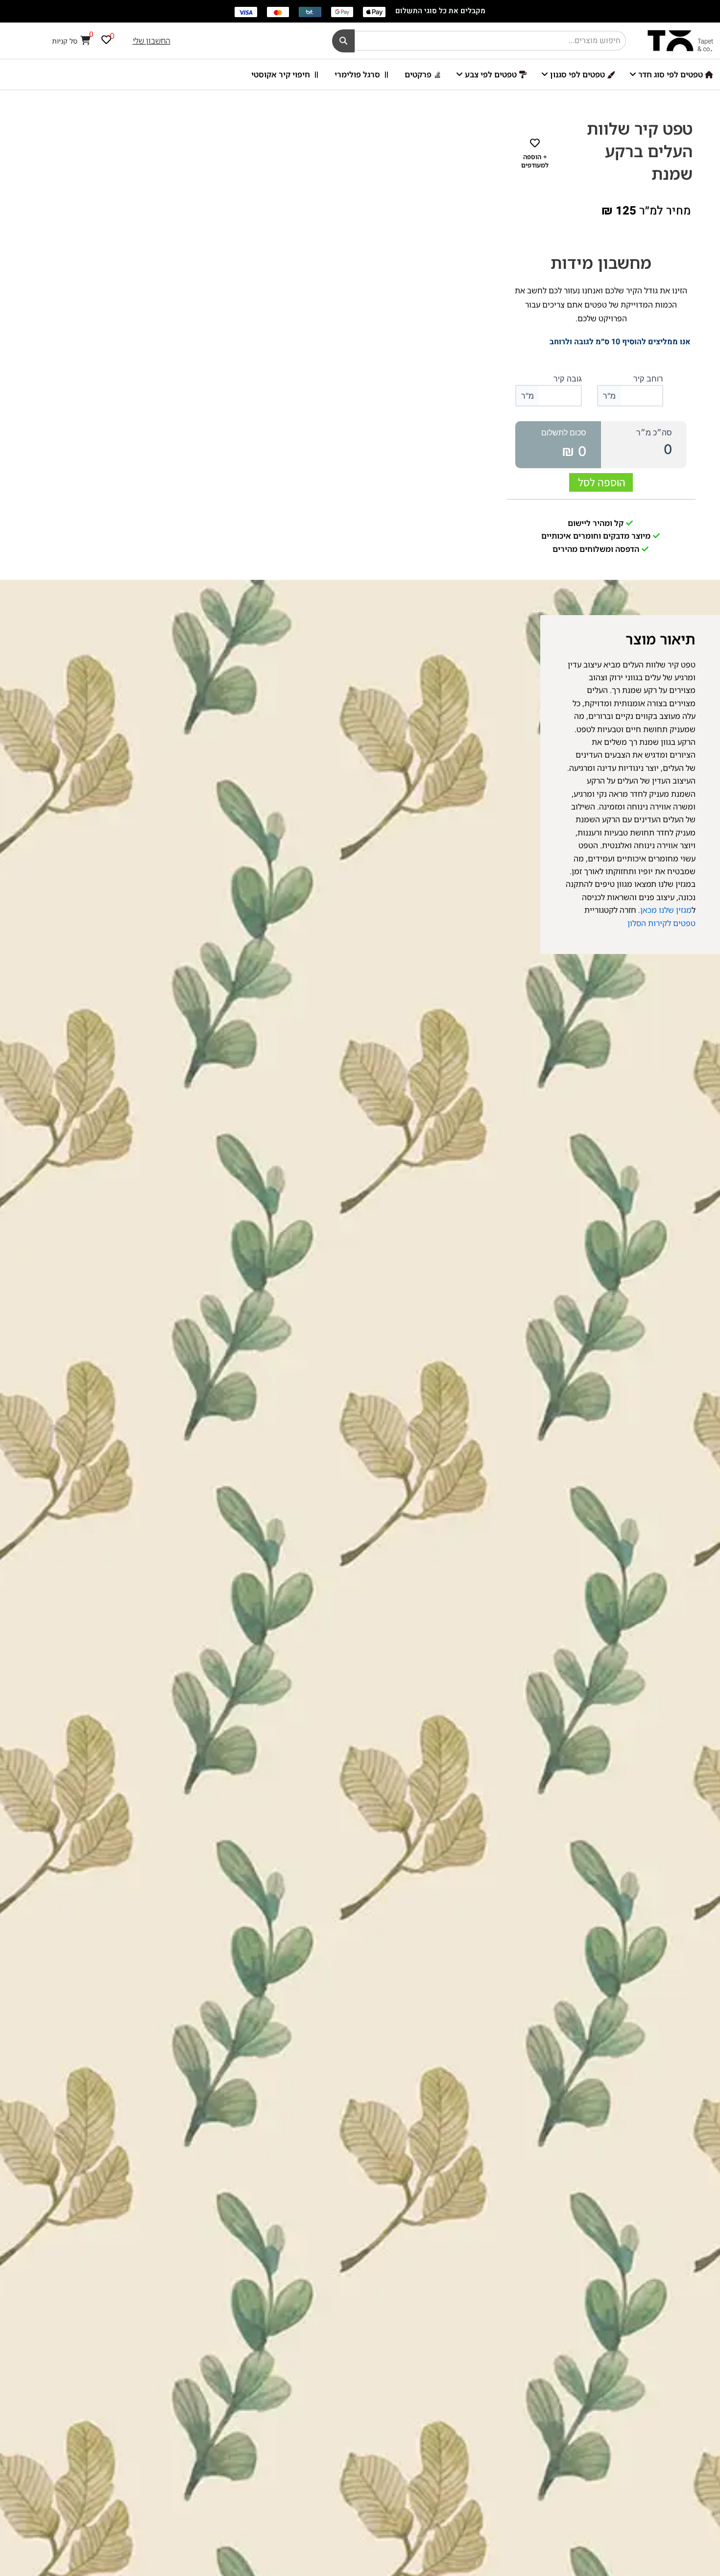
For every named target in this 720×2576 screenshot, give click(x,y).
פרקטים (418, 74)
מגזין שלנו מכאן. (664, 910)
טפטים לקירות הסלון (661, 923)
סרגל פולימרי (357, 74)
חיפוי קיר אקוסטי (281, 74)
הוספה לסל (602, 482)
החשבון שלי (152, 41)
